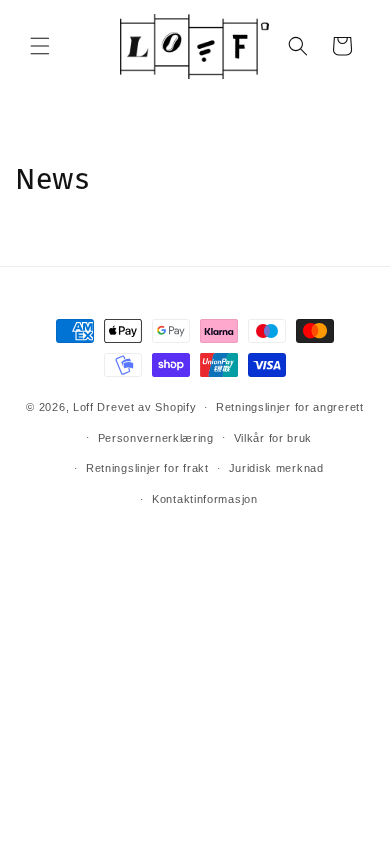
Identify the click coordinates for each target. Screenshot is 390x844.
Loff (83, 407)
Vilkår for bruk (273, 438)
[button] (40, 46)
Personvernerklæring (156, 438)
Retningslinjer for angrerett (290, 407)
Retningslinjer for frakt (147, 468)
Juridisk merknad (276, 468)
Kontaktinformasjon (205, 499)
